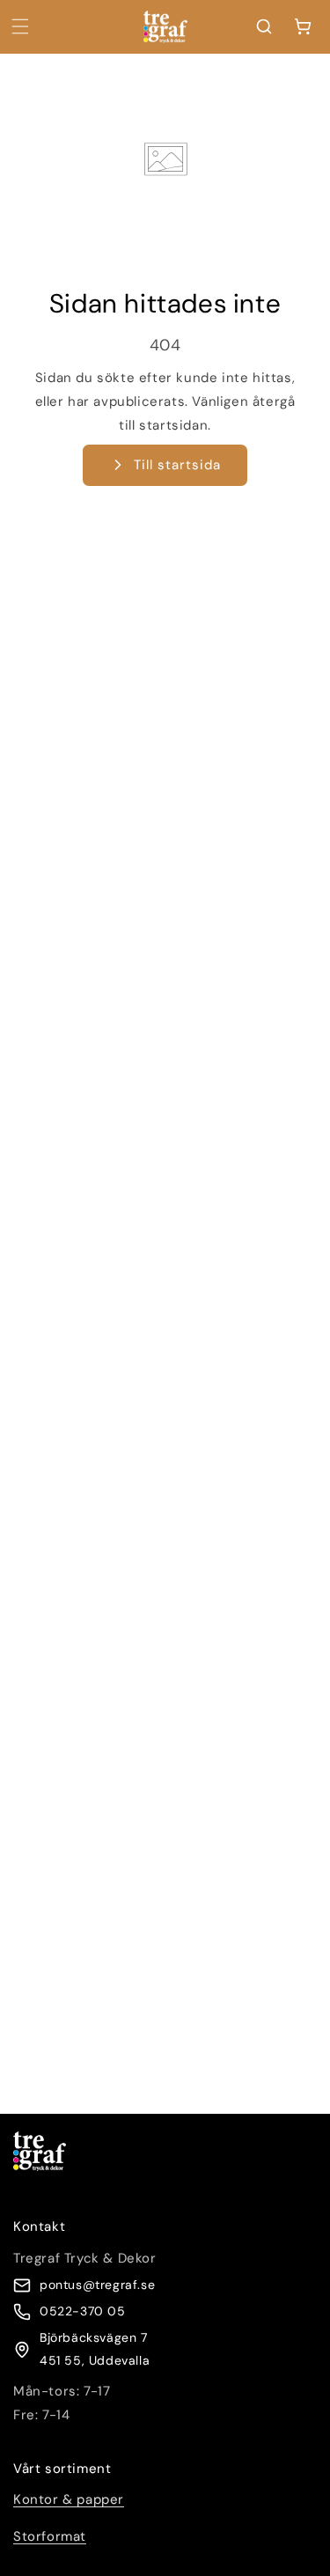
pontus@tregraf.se (97, 2285)
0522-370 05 (83, 2311)
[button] (20, 26)
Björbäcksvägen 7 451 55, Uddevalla (95, 2348)
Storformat (50, 2536)
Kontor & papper (69, 2499)
